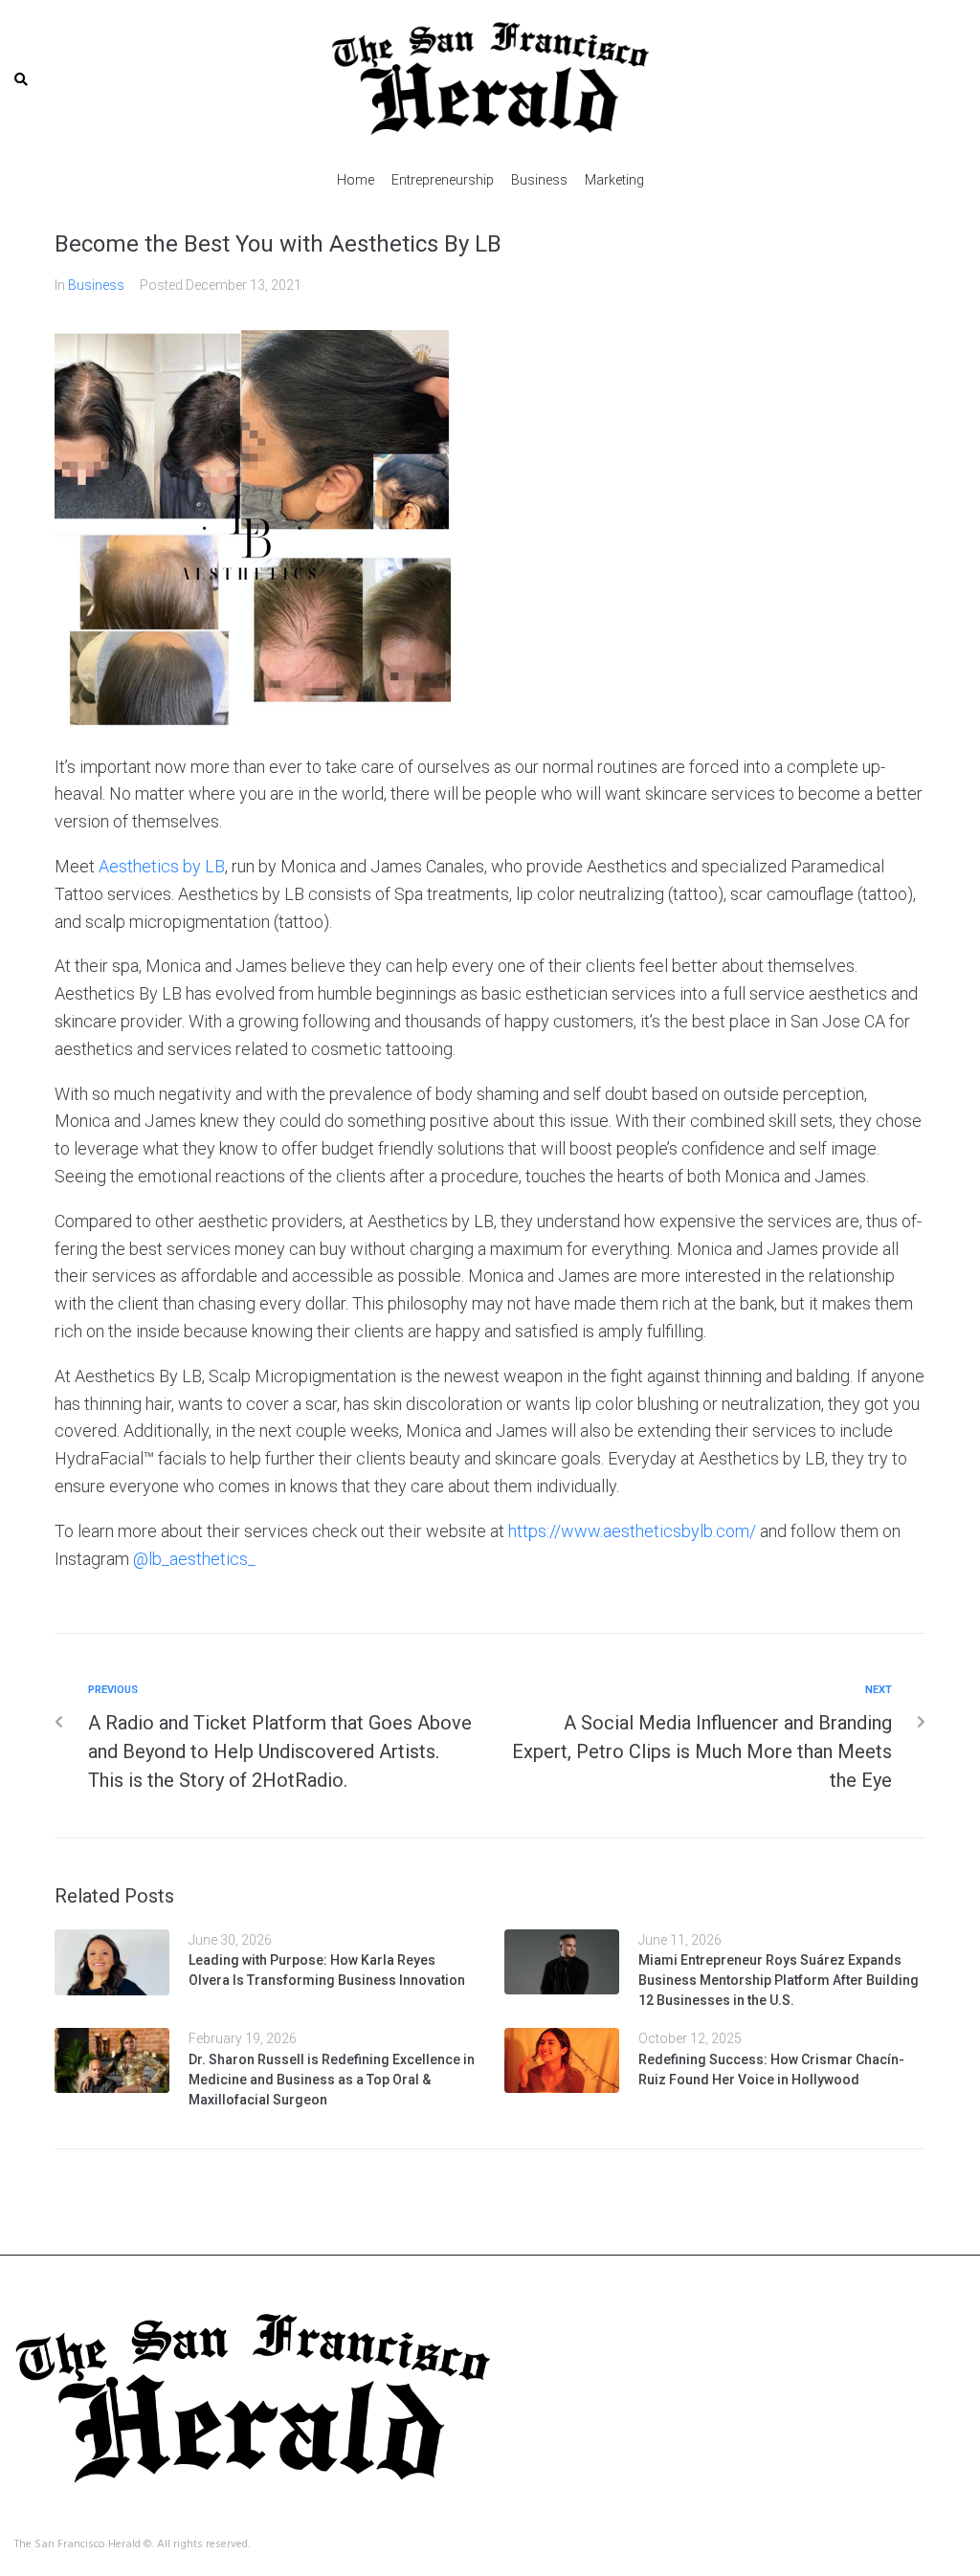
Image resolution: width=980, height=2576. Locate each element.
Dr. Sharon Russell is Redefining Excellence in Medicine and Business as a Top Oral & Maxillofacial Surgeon (332, 2080)
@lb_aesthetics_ (194, 1559)
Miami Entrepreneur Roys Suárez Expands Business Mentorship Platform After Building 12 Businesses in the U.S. (779, 1980)
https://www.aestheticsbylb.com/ (632, 1531)
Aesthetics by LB (162, 866)
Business (96, 285)
